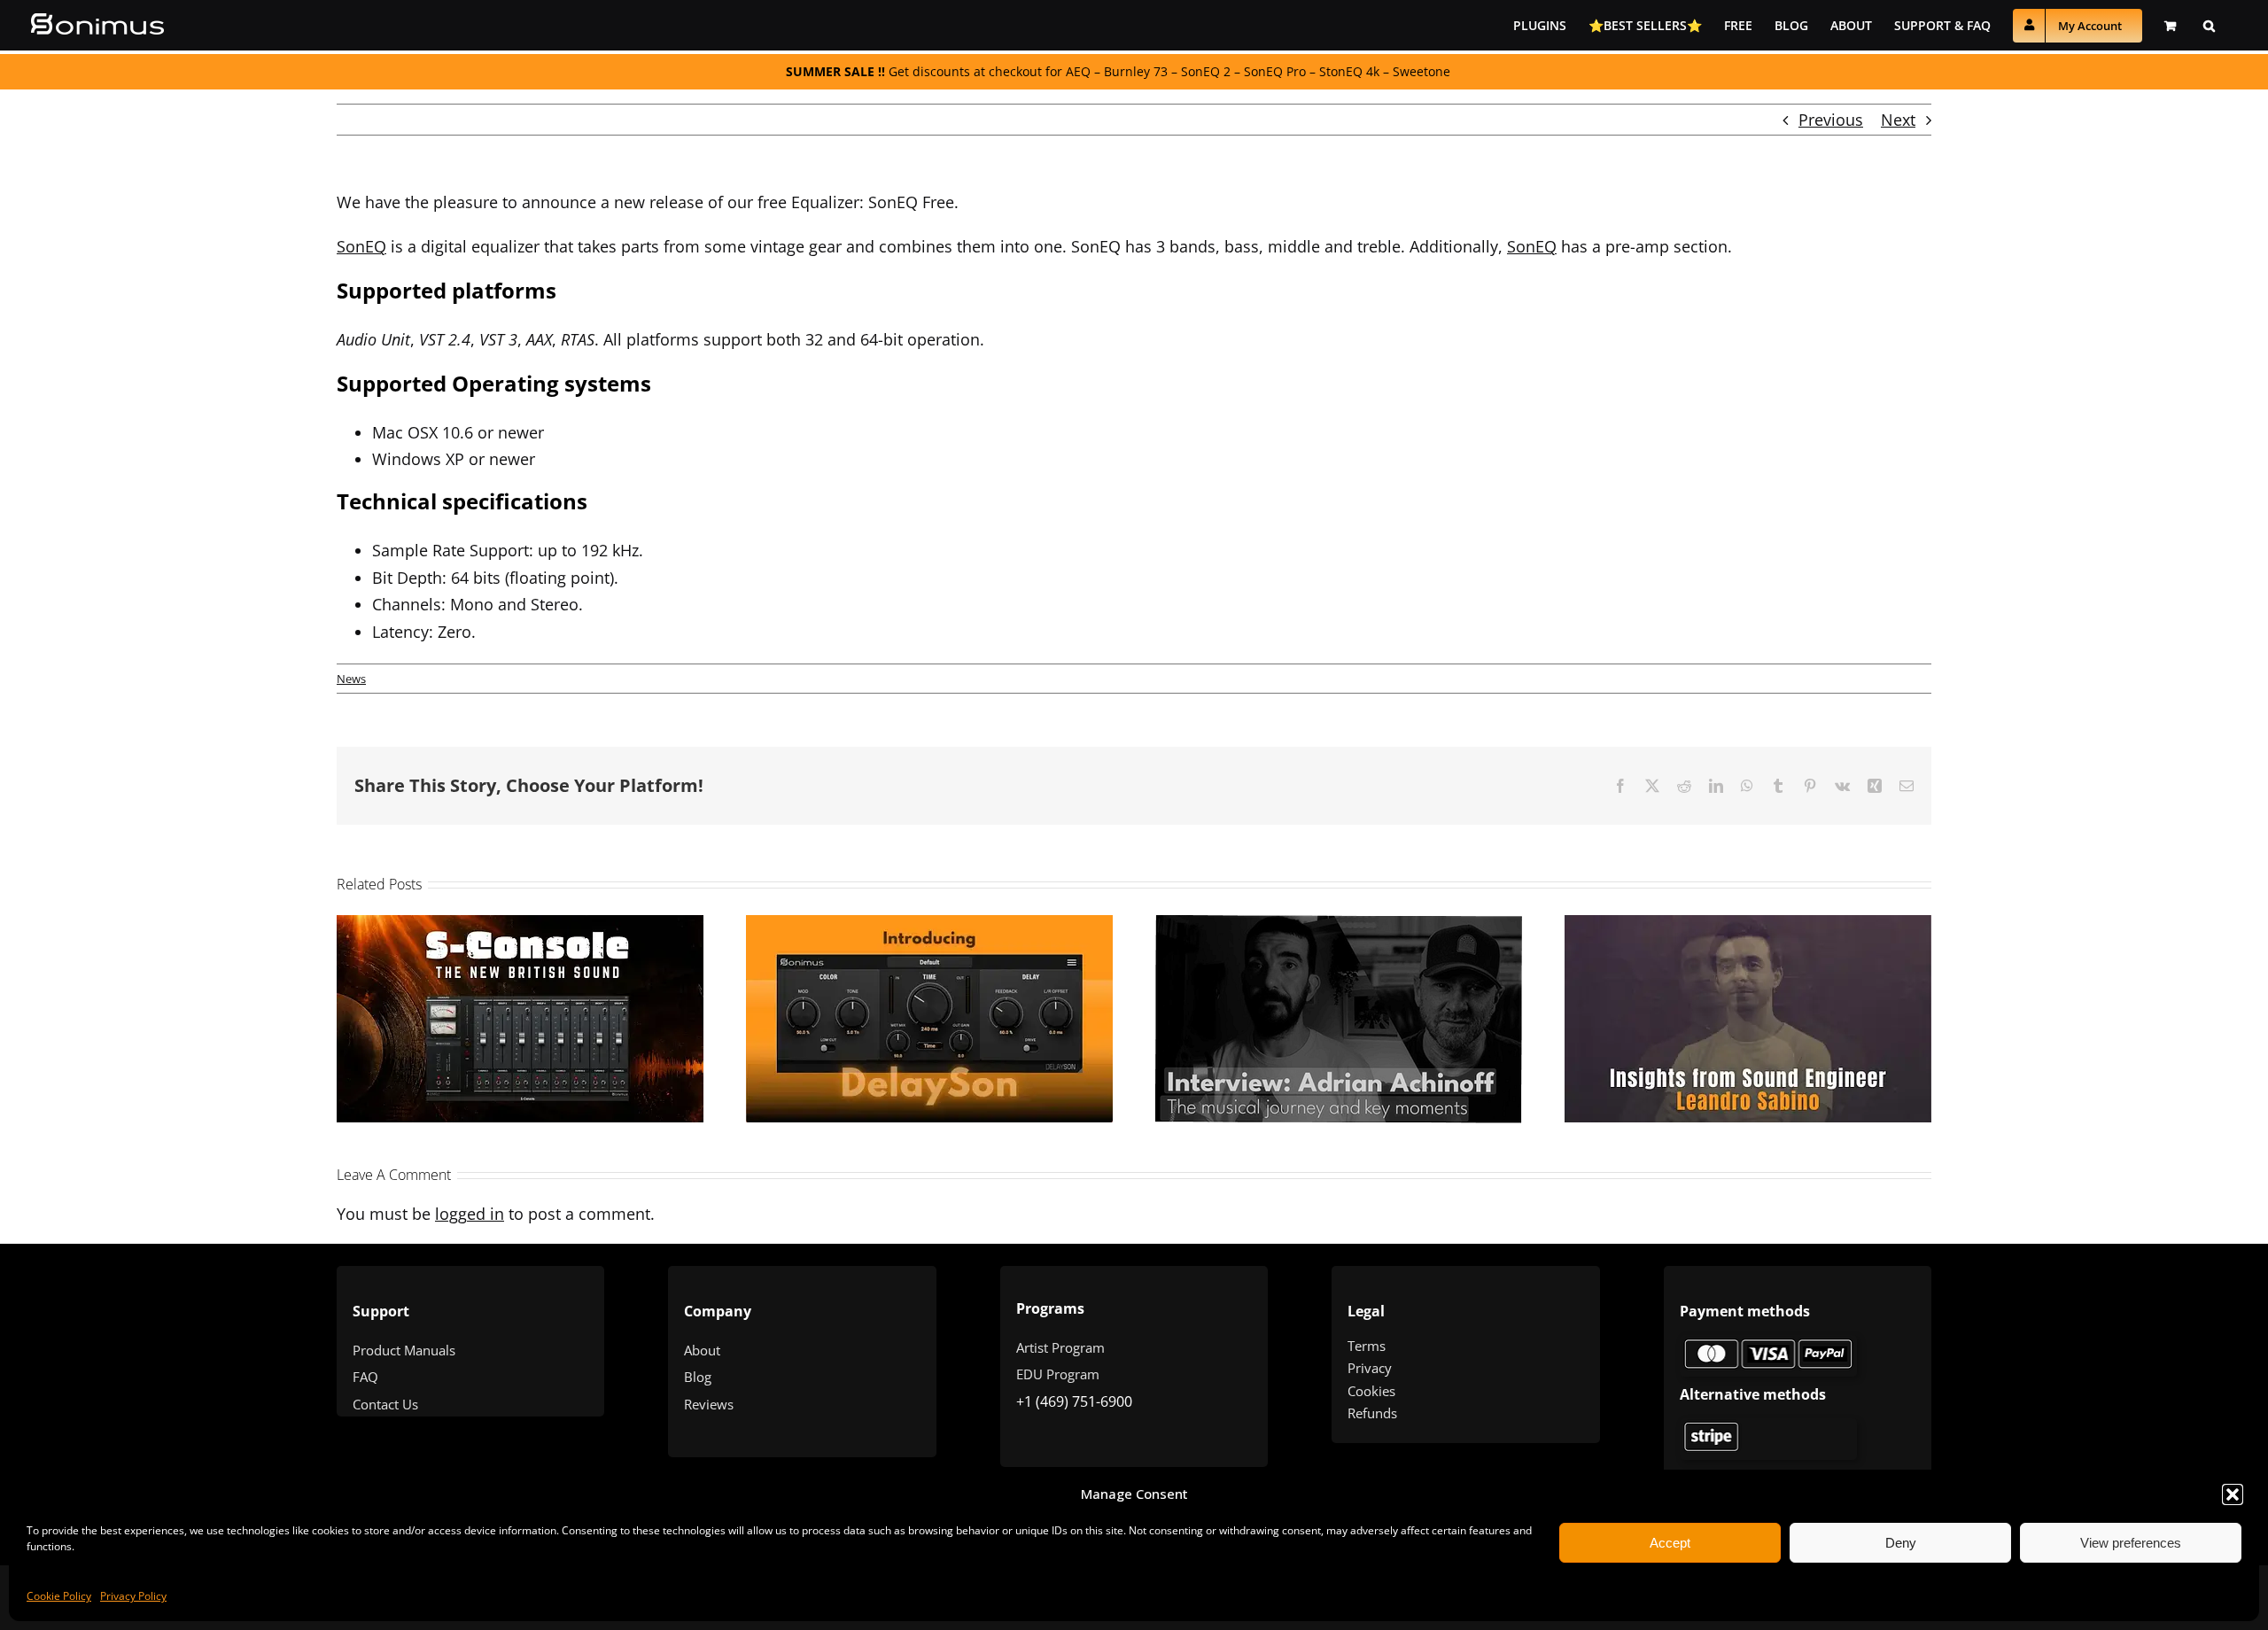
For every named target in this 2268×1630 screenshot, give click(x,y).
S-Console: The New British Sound (497, 995)
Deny (1901, 1543)
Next (1898, 120)
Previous (1831, 120)
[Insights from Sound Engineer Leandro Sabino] (1748, 1019)
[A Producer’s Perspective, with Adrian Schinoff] (1339, 1019)
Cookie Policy (59, 1596)
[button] (2233, 1494)
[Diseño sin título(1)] (1768, 1343)
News (351, 679)
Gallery (544, 995)
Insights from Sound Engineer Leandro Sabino (1725, 977)
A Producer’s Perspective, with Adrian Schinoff (1316, 978)
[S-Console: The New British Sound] (520, 1019)
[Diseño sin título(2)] (1768, 1426)
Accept (1670, 1543)
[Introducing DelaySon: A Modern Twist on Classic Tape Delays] (929, 1019)
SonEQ (361, 246)
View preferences (2131, 1543)
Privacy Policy (133, 1596)
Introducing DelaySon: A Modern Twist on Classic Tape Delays (906, 977)
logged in (470, 1214)
